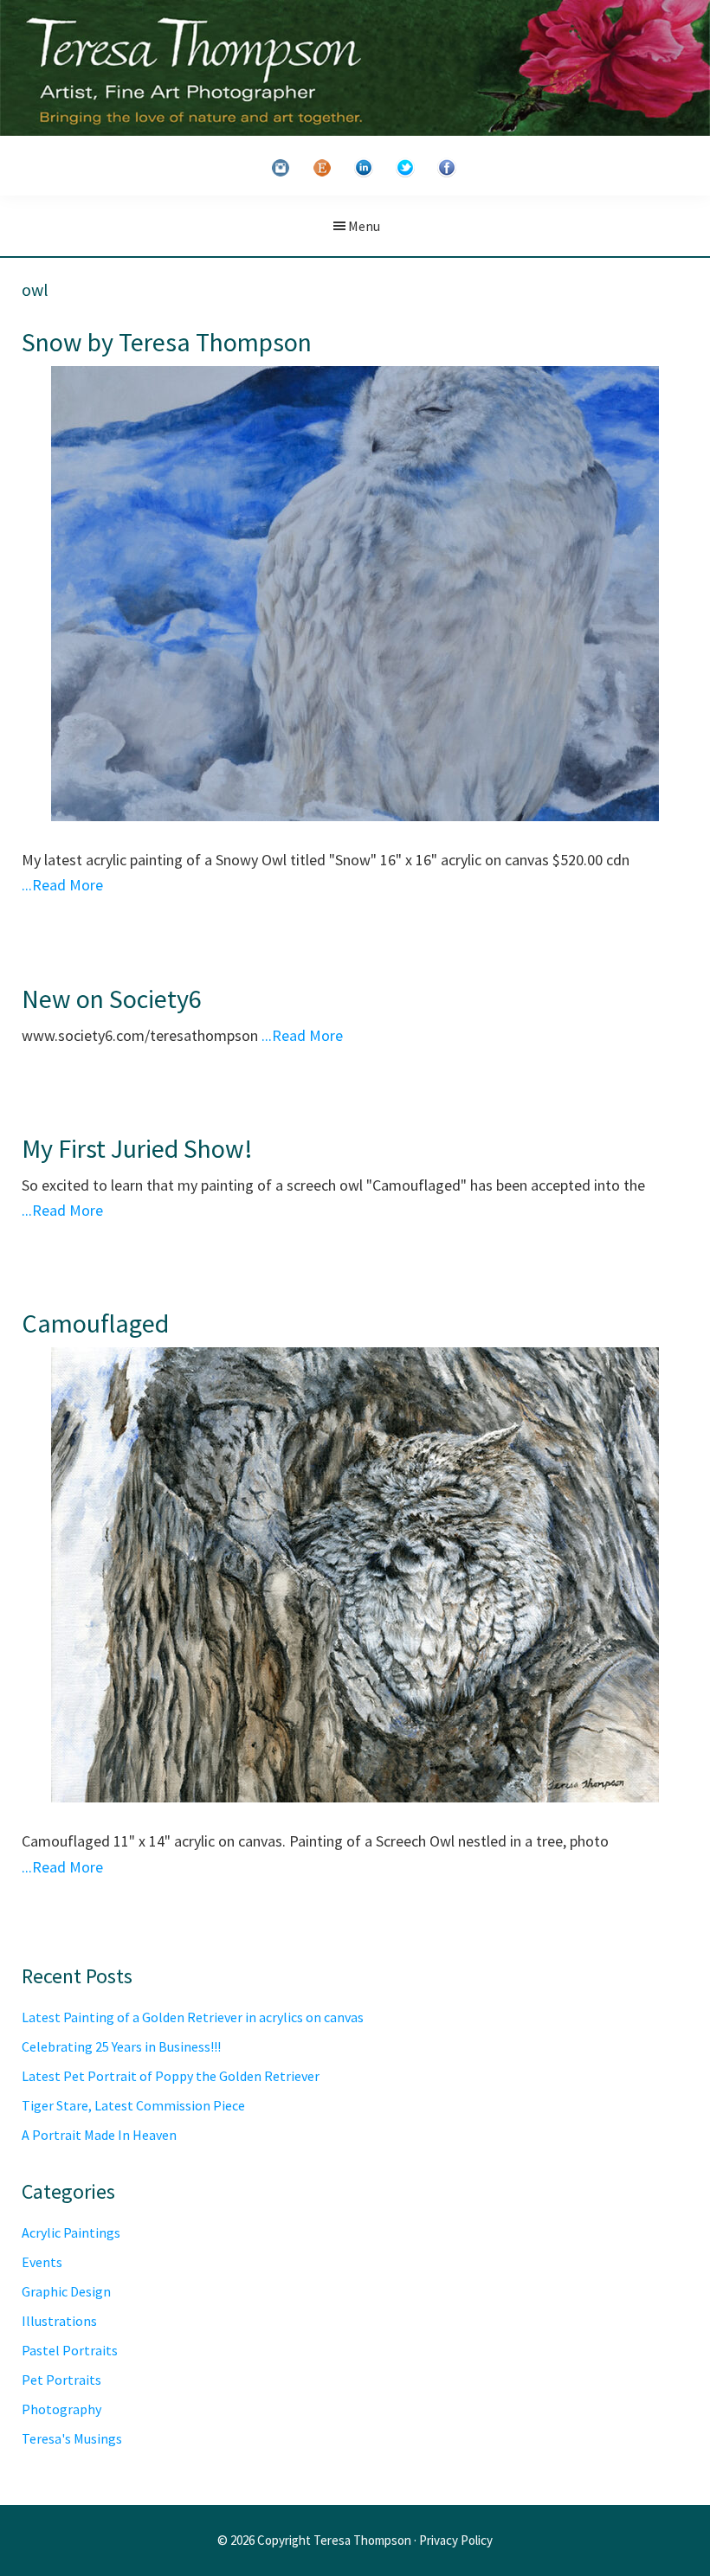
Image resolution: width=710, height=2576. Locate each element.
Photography (61, 2409)
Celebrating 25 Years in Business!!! (121, 2046)
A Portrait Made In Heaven (99, 2135)
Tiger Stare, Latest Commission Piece (133, 2105)
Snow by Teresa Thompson (167, 342)
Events (42, 2262)
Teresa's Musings (72, 2438)
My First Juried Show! (137, 1148)
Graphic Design (66, 2291)
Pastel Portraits (70, 2350)
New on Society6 (112, 999)
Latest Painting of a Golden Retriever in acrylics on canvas (193, 2017)
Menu (364, 226)
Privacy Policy (456, 2540)
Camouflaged (95, 1323)
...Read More (62, 885)
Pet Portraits (61, 2380)
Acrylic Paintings (71, 2232)
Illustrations (59, 2321)
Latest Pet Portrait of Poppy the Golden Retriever (171, 2076)
